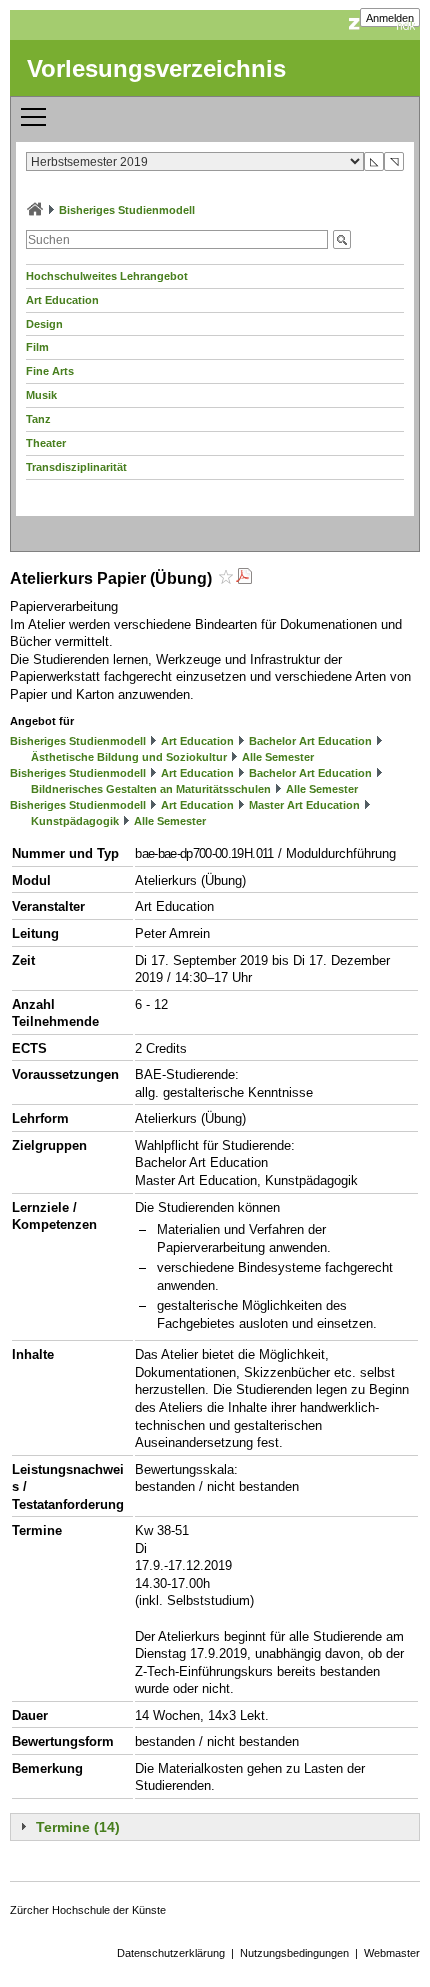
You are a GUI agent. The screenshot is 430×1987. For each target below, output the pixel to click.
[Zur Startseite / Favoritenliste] (35, 210)
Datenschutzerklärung (171, 1953)
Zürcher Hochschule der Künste (88, 1910)
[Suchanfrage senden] (342, 239)
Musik (41, 395)
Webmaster (392, 1953)
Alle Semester (278, 757)
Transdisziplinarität (76, 467)
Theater (46, 443)
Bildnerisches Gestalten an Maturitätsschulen (151, 789)
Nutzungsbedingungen (294, 1953)
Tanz (38, 419)
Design (44, 324)
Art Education (62, 300)
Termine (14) (78, 1827)
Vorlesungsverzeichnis (156, 68)
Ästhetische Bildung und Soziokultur (129, 757)
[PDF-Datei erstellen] (244, 578)
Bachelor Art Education (310, 741)
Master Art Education (304, 805)
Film (37, 347)
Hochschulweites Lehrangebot (107, 276)
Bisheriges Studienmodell (127, 210)
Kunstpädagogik (75, 821)
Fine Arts (50, 371)
